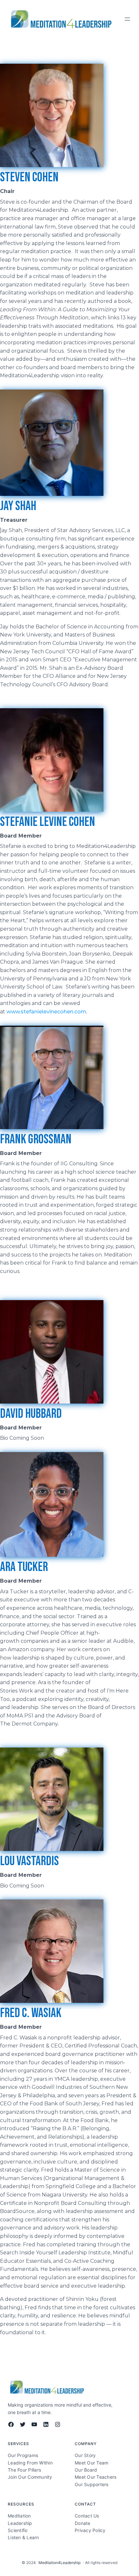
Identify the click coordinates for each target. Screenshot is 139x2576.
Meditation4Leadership (59, 2563)
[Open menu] (127, 19)
